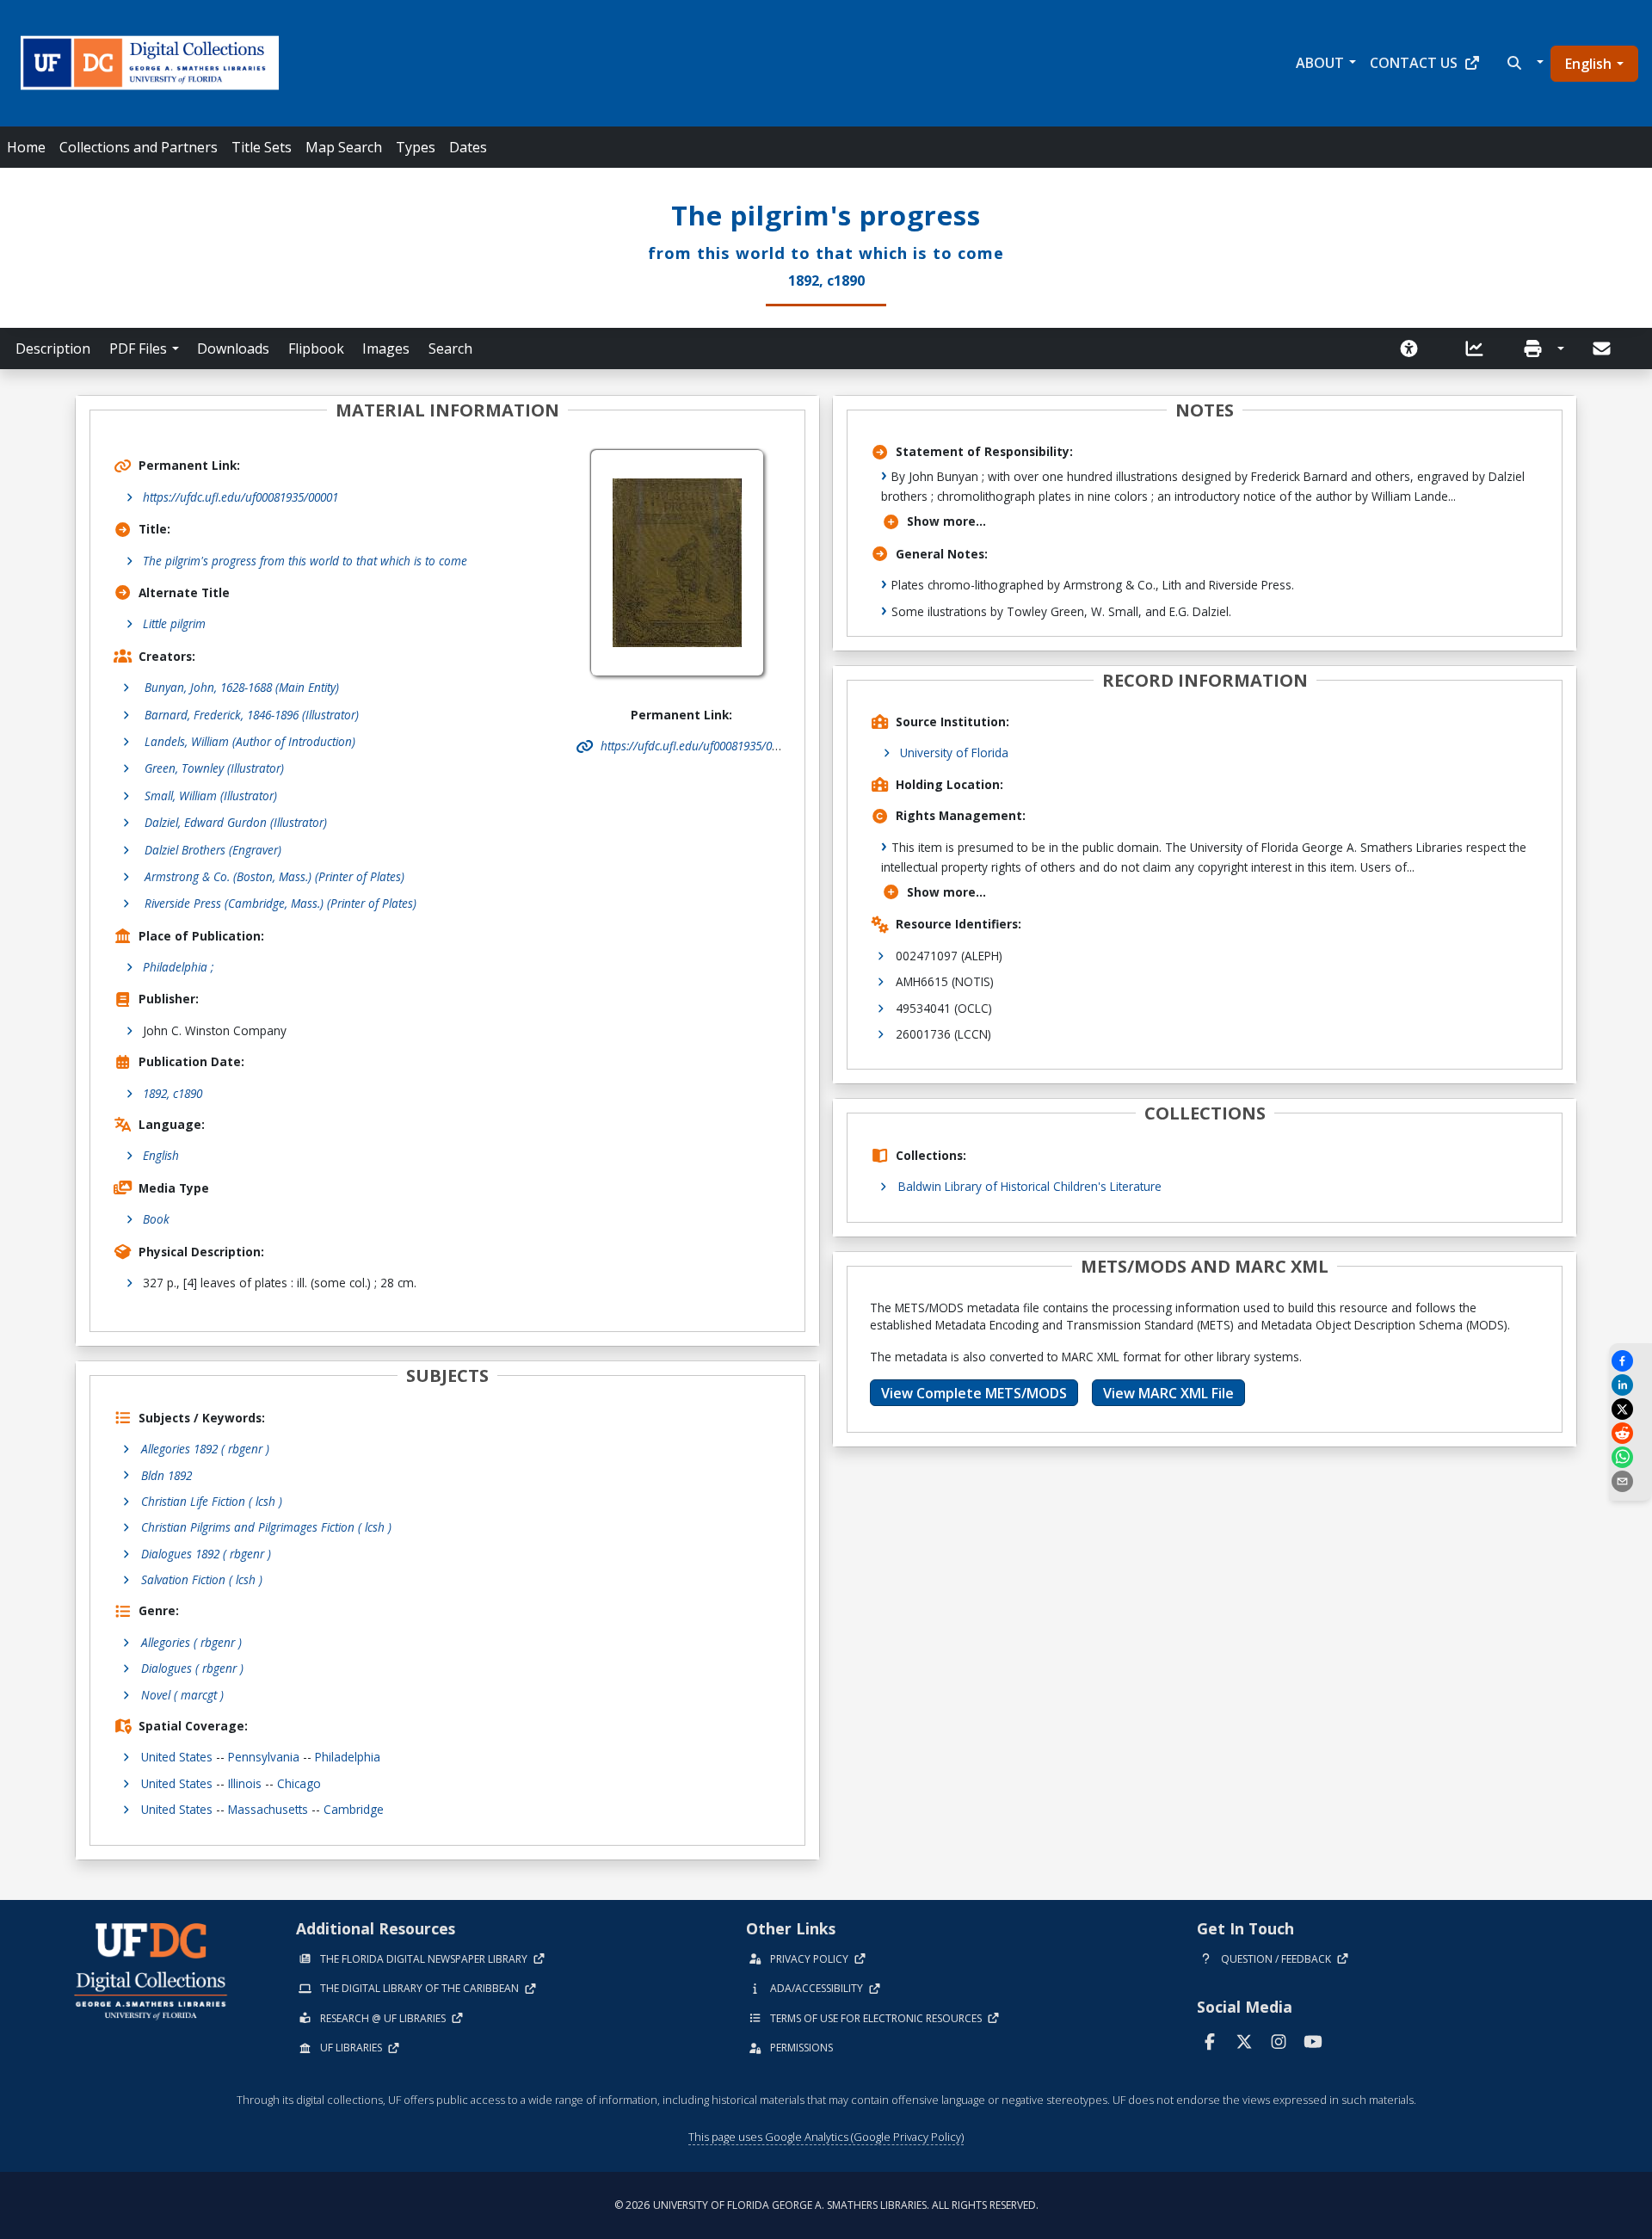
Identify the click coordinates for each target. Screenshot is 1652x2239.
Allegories (191, 1642)
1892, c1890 (173, 1093)
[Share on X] (1630, 1409)
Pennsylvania (264, 1757)
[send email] (1630, 1481)
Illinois (245, 1783)
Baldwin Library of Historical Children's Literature (1030, 1186)
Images (386, 348)
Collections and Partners (139, 147)
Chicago (299, 1783)
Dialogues (192, 1668)
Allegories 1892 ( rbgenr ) (205, 1449)
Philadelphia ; (178, 967)
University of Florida (954, 753)
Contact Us (1414, 63)
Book (156, 1219)
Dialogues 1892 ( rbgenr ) (206, 1554)
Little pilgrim (174, 623)
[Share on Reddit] (1630, 1433)
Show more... (946, 521)
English (1588, 64)
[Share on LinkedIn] (1630, 1385)
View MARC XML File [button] (1168, 1393)
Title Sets (262, 147)
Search (450, 348)
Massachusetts (268, 1809)
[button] (1523, 63)
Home (26, 147)
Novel (182, 1695)
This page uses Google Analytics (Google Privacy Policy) (826, 2137)
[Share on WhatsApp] (1630, 1457)
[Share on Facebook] (1630, 1361)
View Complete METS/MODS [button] (974, 1393)
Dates (468, 147)
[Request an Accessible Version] (1415, 348)
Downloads (233, 348)
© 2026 (826, 2205)
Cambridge (354, 1809)
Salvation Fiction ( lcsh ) (202, 1579)
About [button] (1320, 63)
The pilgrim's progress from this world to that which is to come (305, 561)
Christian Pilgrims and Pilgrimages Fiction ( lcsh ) (266, 1527)
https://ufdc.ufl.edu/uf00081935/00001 (240, 497)
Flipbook (316, 348)
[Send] (1603, 348)
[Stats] (1480, 348)
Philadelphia (348, 1757)
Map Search (344, 147)
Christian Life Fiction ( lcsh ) (212, 1501)
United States (177, 1757)
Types (416, 147)
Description (53, 348)
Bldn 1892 (166, 1475)
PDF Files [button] (138, 348)
